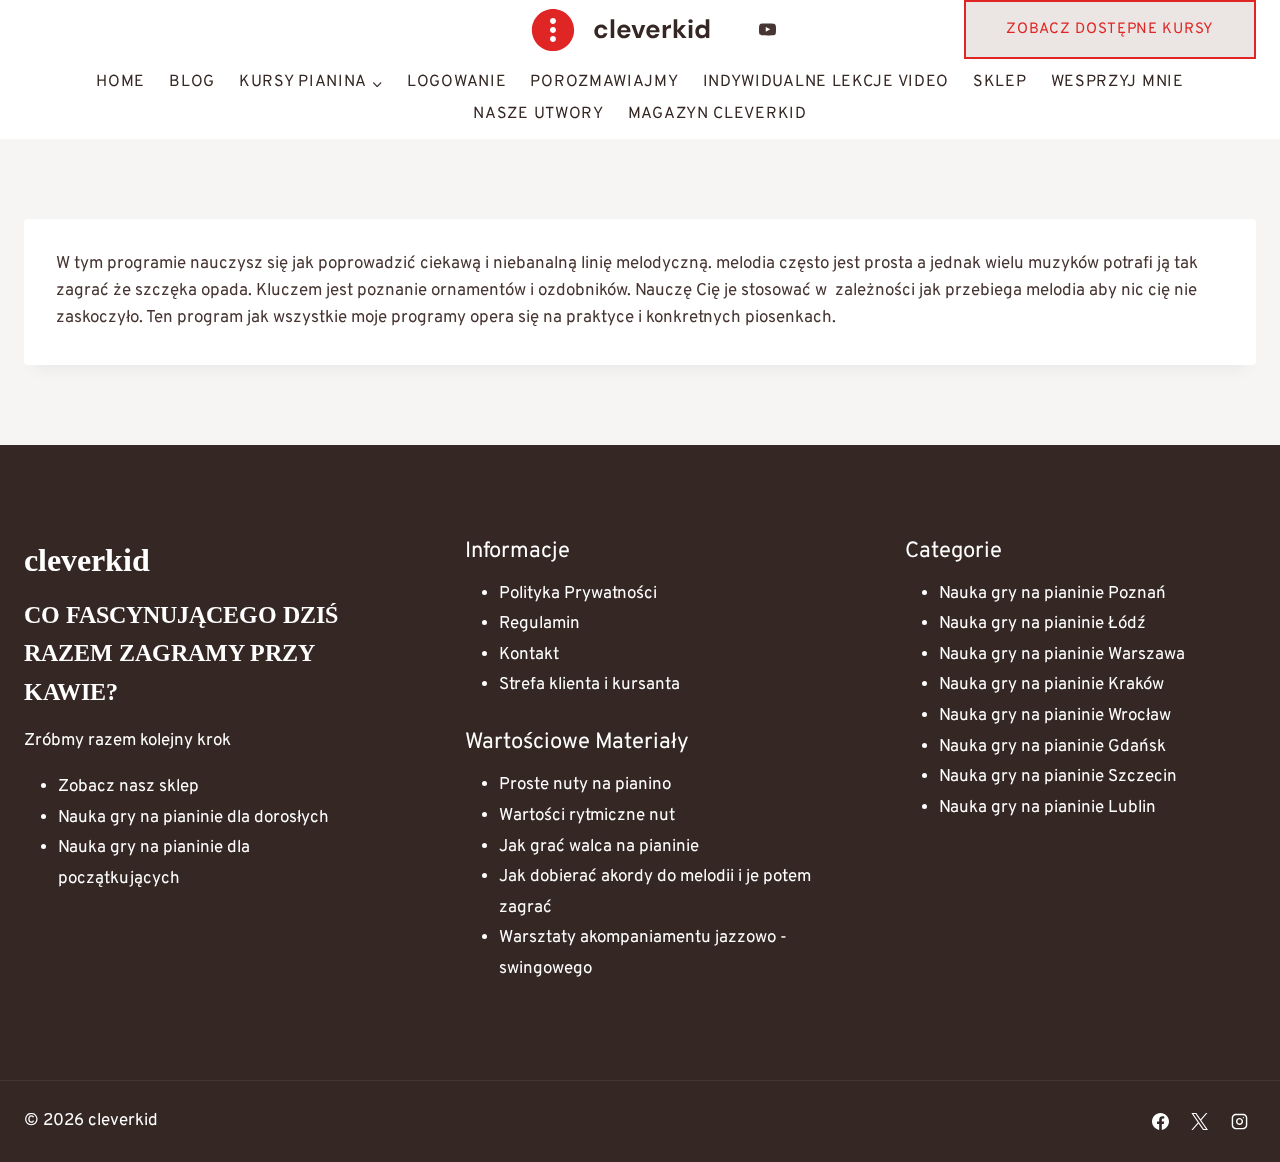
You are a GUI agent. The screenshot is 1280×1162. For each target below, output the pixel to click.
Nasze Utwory (538, 114)
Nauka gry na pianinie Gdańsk (1052, 747)
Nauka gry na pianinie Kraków (1051, 685)
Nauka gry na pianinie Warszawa (1062, 655)
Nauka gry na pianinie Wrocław (1055, 716)
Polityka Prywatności (578, 594)
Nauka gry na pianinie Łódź (1042, 624)
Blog (192, 82)
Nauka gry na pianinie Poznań (1052, 594)
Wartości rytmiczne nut (587, 816)
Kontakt (529, 655)
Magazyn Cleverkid (717, 114)
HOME (120, 82)
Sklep (1000, 82)
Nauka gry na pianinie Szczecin (1058, 777)
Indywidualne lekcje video (826, 82)
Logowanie (456, 82)
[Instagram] (1239, 1122)
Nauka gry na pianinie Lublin (1047, 808)
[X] (1200, 1122)
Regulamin (539, 624)
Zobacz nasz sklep (128, 787)
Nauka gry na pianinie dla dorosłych (193, 818)
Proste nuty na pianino (585, 785)
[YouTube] (768, 30)
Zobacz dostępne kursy (1110, 29)
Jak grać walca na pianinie (599, 847)
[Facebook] (1161, 1122)
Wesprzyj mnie (1117, 82)
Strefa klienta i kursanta (589, 685)
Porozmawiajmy (604, 82)
